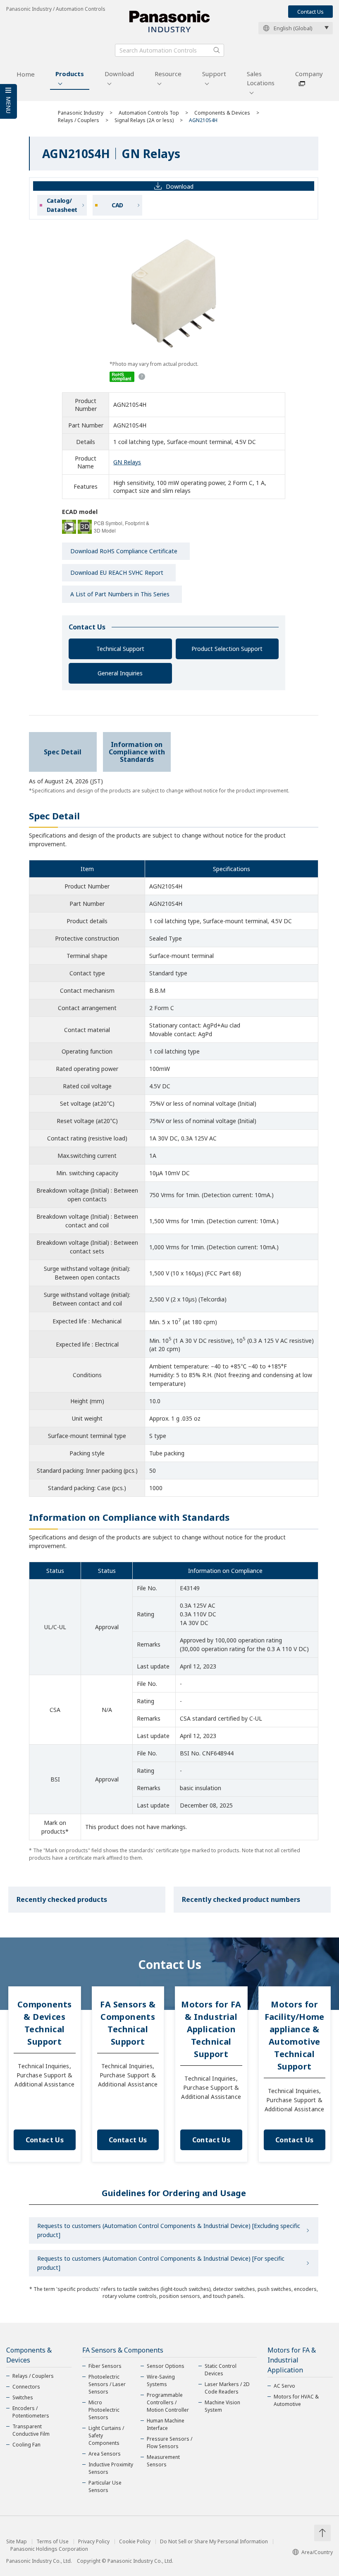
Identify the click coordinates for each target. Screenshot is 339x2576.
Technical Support (120, 649)
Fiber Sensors (105, 2366)
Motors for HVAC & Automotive (296, 2400)
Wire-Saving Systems (161, 2380)
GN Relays (127, 462)
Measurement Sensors (163, 2461)
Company (309, 74)
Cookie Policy (135, 2542)
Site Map (17, 2542)
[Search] (217, 50)
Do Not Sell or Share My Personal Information (214, 2542)
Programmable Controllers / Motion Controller (168, 2402)
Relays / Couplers (79, 120)
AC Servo (284, 2386)
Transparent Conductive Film (31, 2430)
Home (26, 74)
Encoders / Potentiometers (31, 2412)
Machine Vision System (222, 2406)
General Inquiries (120, 673)
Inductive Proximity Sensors (111, 2468)
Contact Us (310, 12)
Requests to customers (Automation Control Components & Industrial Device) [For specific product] (161, 2263)
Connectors (26, 2387)
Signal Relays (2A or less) (144, 120)
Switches (23, 2397)
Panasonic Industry (81, 113)
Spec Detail (63, 752)
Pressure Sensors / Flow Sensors (169, 2443)
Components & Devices (222, 113)
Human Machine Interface (166, 2424)
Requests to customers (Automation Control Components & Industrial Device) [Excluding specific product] (169, 2230)
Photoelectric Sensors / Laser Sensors (107, 2384)
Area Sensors (105, 2454)
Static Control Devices (221, 2370)
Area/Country (317, 2552)
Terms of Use (53, 2542)
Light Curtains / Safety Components (106, 2436)
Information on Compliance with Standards (137, 752)
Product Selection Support (227, 649)
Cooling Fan (26, 2445)
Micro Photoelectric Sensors (104, 2410)
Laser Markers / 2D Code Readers (227, 2388)
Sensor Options (166, 2366)
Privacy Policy (94, 2542)
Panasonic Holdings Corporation (49, 2549)
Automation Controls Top (149, 113)
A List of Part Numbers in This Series (120, 594)
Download (119, 74)
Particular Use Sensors (105, 2486)
